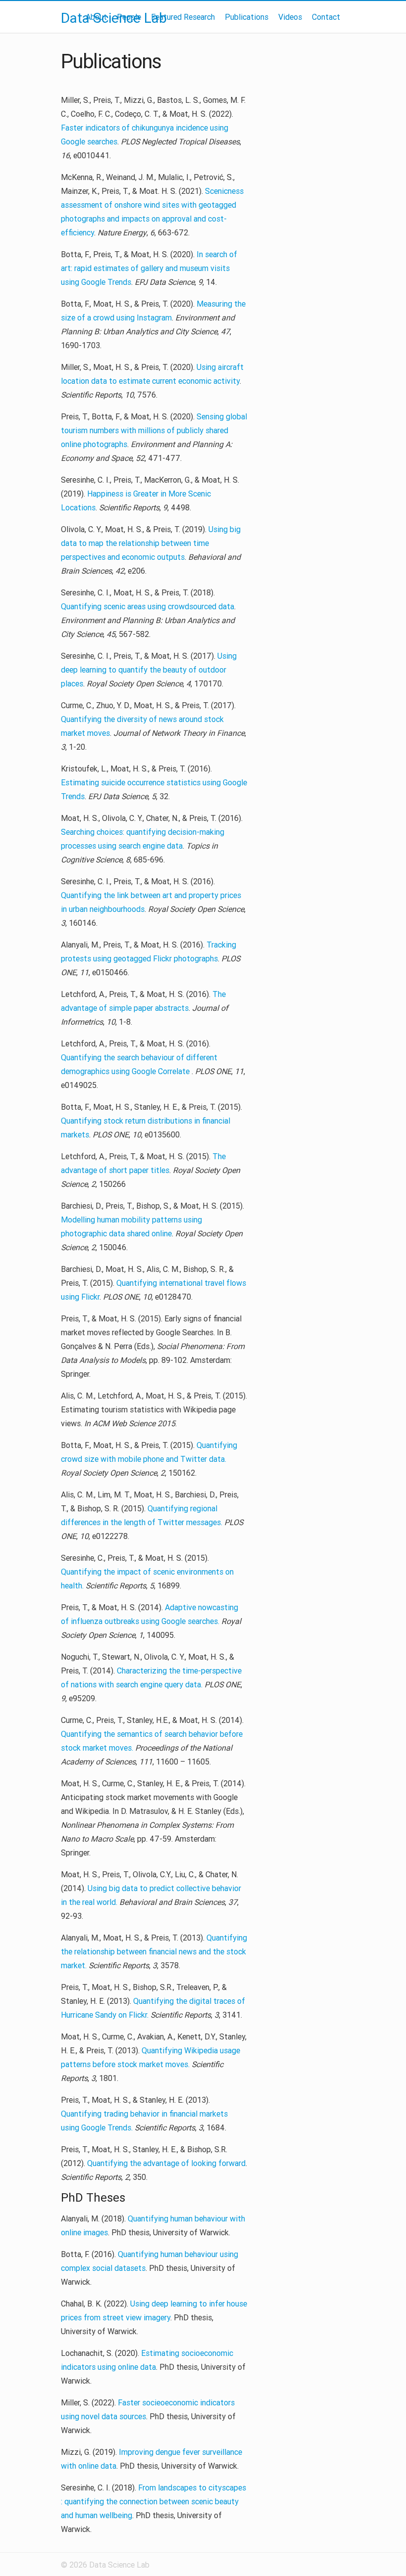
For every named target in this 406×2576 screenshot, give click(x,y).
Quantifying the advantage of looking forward (166, 2163)
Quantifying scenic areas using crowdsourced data (148, 606)
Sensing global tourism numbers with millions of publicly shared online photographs (154, 430)
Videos (290, 17)
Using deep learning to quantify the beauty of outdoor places (149, 670)
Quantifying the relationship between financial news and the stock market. (154, 1951)
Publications (247, 17)
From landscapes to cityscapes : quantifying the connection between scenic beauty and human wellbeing (153, 2501)
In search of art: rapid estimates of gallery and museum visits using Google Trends (149, 268)
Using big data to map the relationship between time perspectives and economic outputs (151, 543)
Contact (326, 17)
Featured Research (183, 17)
